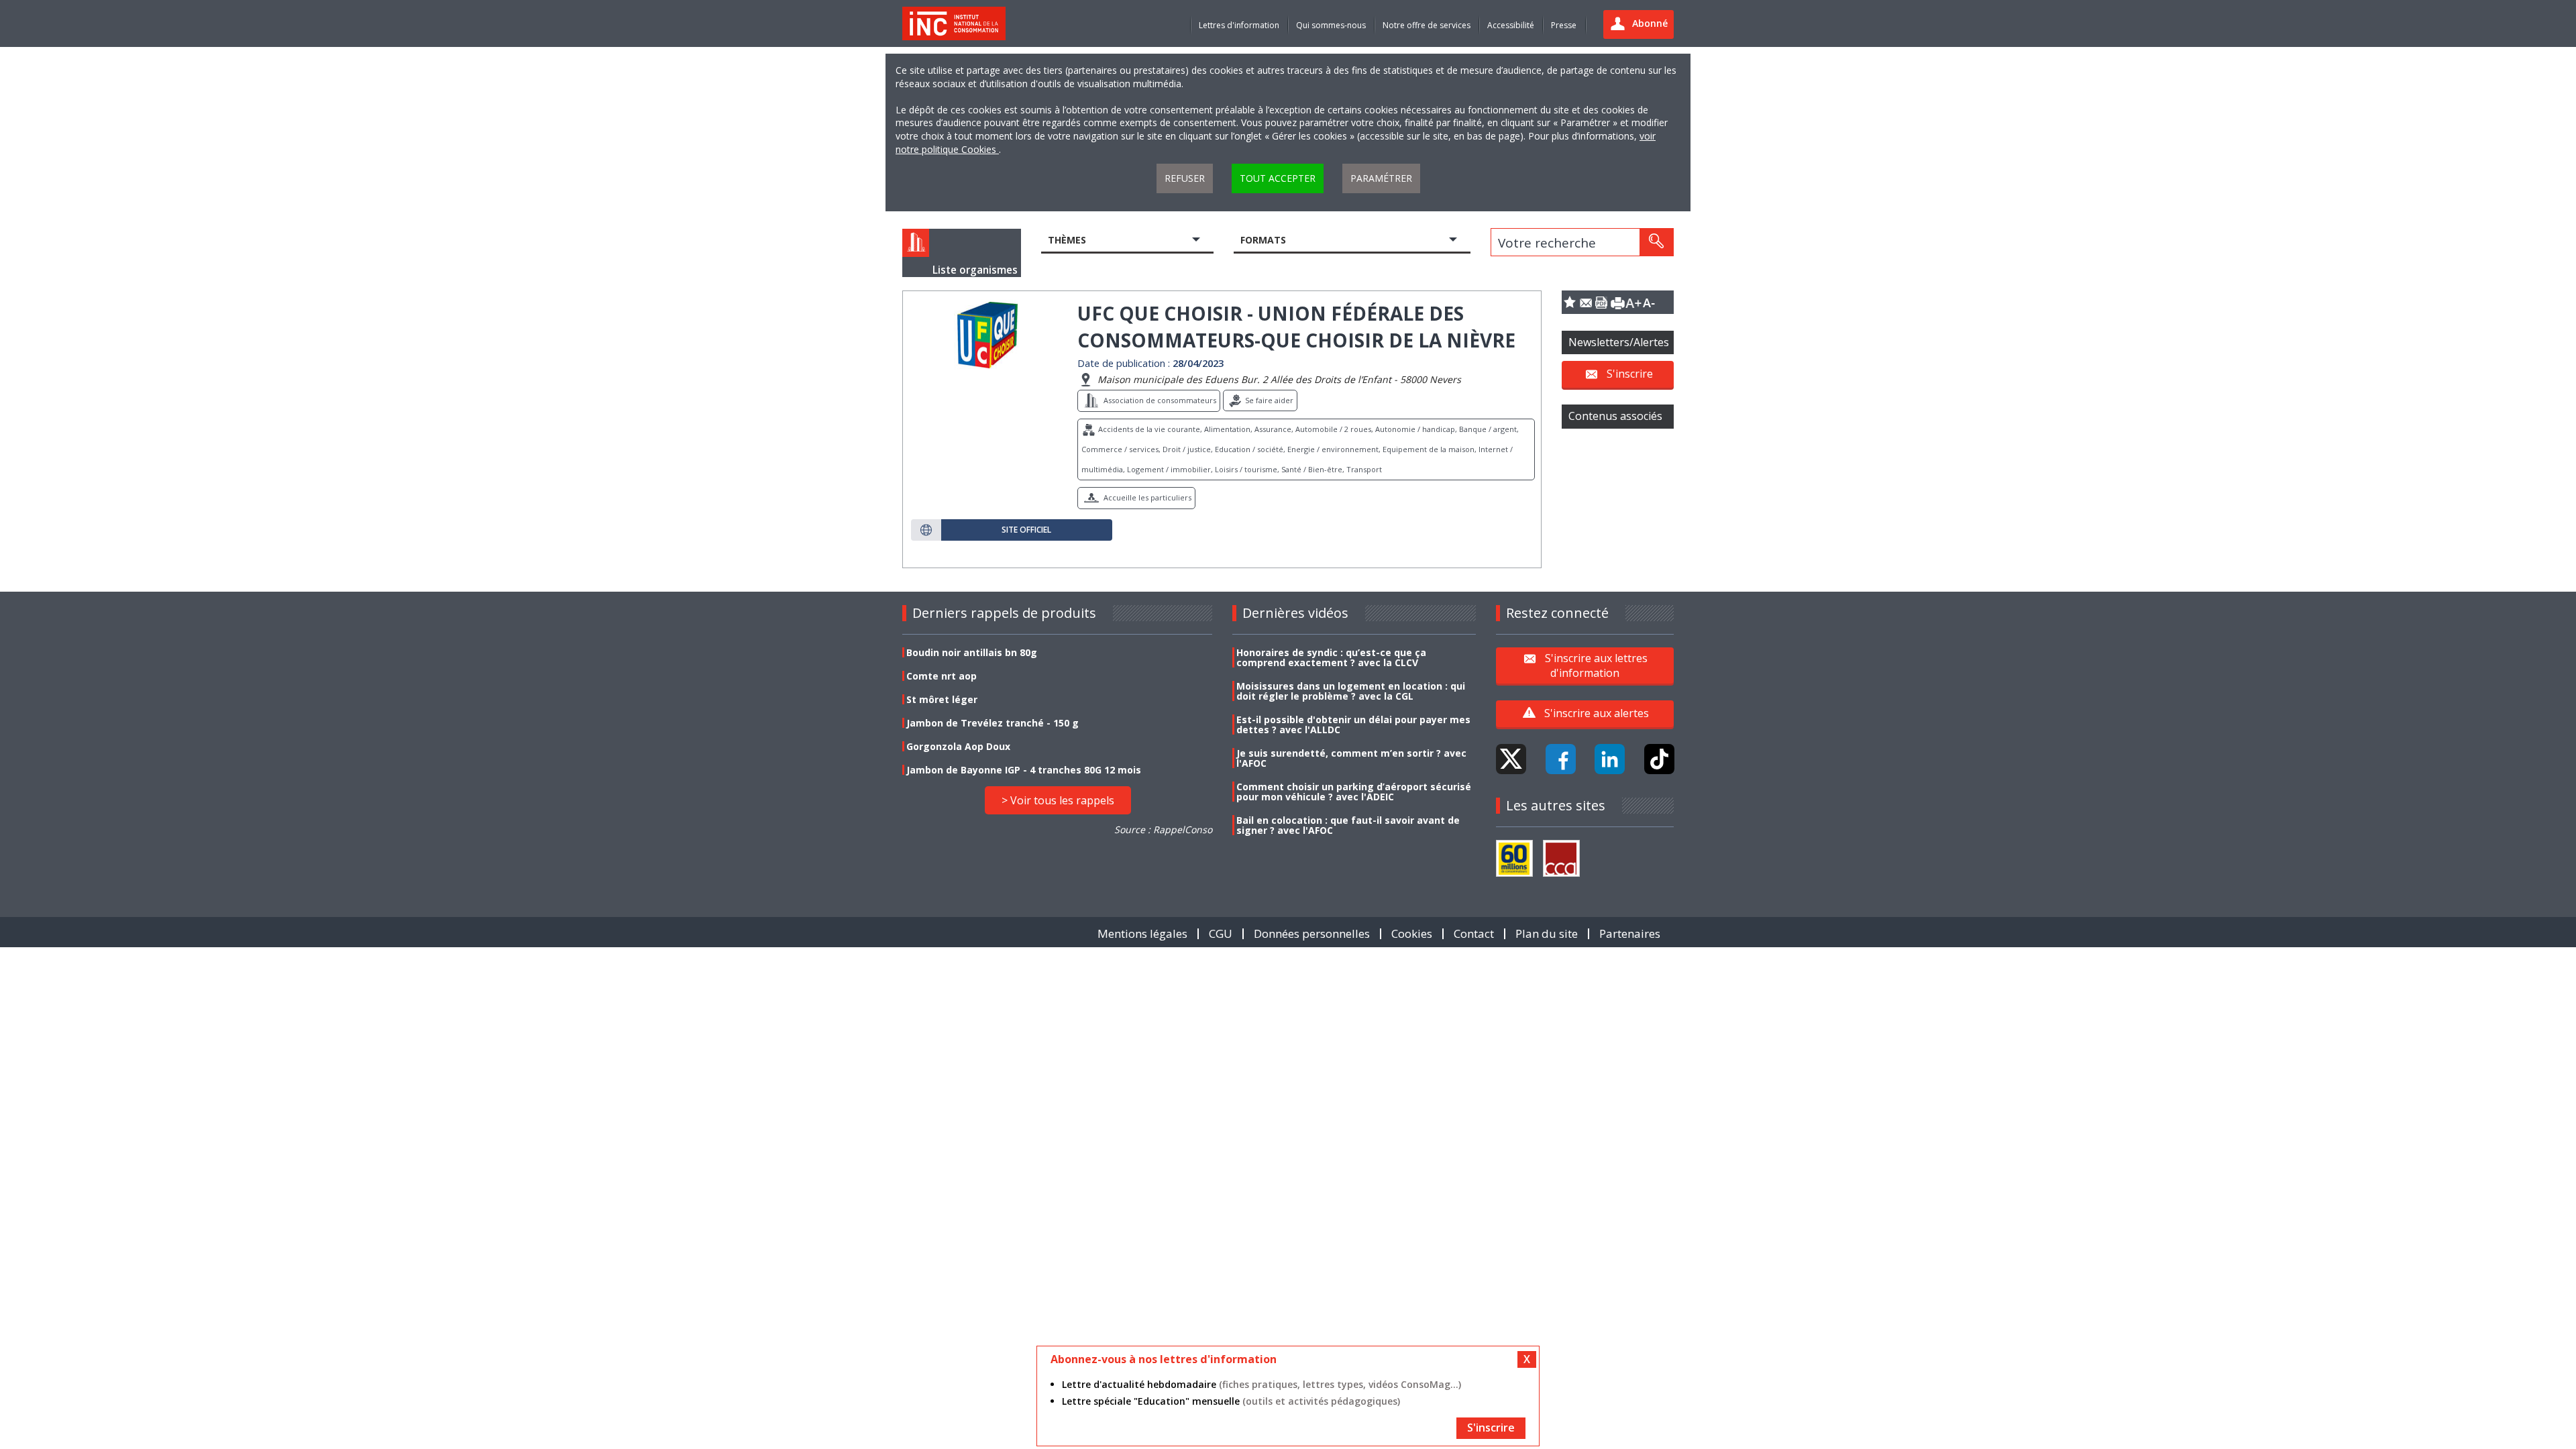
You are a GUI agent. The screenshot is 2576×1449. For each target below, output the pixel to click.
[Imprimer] (1617, 302)
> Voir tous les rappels (1058, 800)
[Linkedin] (1610, 759)
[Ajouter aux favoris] (1570, 302)
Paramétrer (1381, 178)
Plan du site (1547, 933)
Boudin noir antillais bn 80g (972, 652)
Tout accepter (1278, 178)
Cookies (1412, 933)
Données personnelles (1312, 933)
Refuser (1185, 178)
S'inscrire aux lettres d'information (1596, 665)
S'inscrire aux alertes (1597, 713)
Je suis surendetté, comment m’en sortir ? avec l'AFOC (1351, 758)
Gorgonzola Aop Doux (958, 746)
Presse (1564, 25)
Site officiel (1026, 530)
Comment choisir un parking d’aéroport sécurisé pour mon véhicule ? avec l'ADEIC (1354, 792)
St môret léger (942, 699)
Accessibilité (1511, 25)
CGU (1221, 933)
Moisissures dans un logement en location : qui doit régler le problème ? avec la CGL (1351, 691)
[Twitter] (1511, 759)
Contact (1474, 933)
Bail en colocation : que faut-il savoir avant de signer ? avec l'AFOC (1348, 825)
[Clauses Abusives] (1561, 858)
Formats (1263, 240)
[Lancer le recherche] (1656, 242)
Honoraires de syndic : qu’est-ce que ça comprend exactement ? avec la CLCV (1331, 657)
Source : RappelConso (1163, 829)
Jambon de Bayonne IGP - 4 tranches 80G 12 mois (1024, 770)
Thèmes (1067, 240)
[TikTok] (1659, 759)
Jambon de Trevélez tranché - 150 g (992, 723)
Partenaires (1630, 933)
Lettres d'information (1239, 25)
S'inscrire (1630, 374)
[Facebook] (1561, 759)
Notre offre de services (1427, 25)
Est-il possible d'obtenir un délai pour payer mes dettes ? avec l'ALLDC (1353, 724)
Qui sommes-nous (1331, 25)
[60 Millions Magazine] (1514, 858)
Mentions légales (1142, 933)
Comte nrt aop (942, 676)
